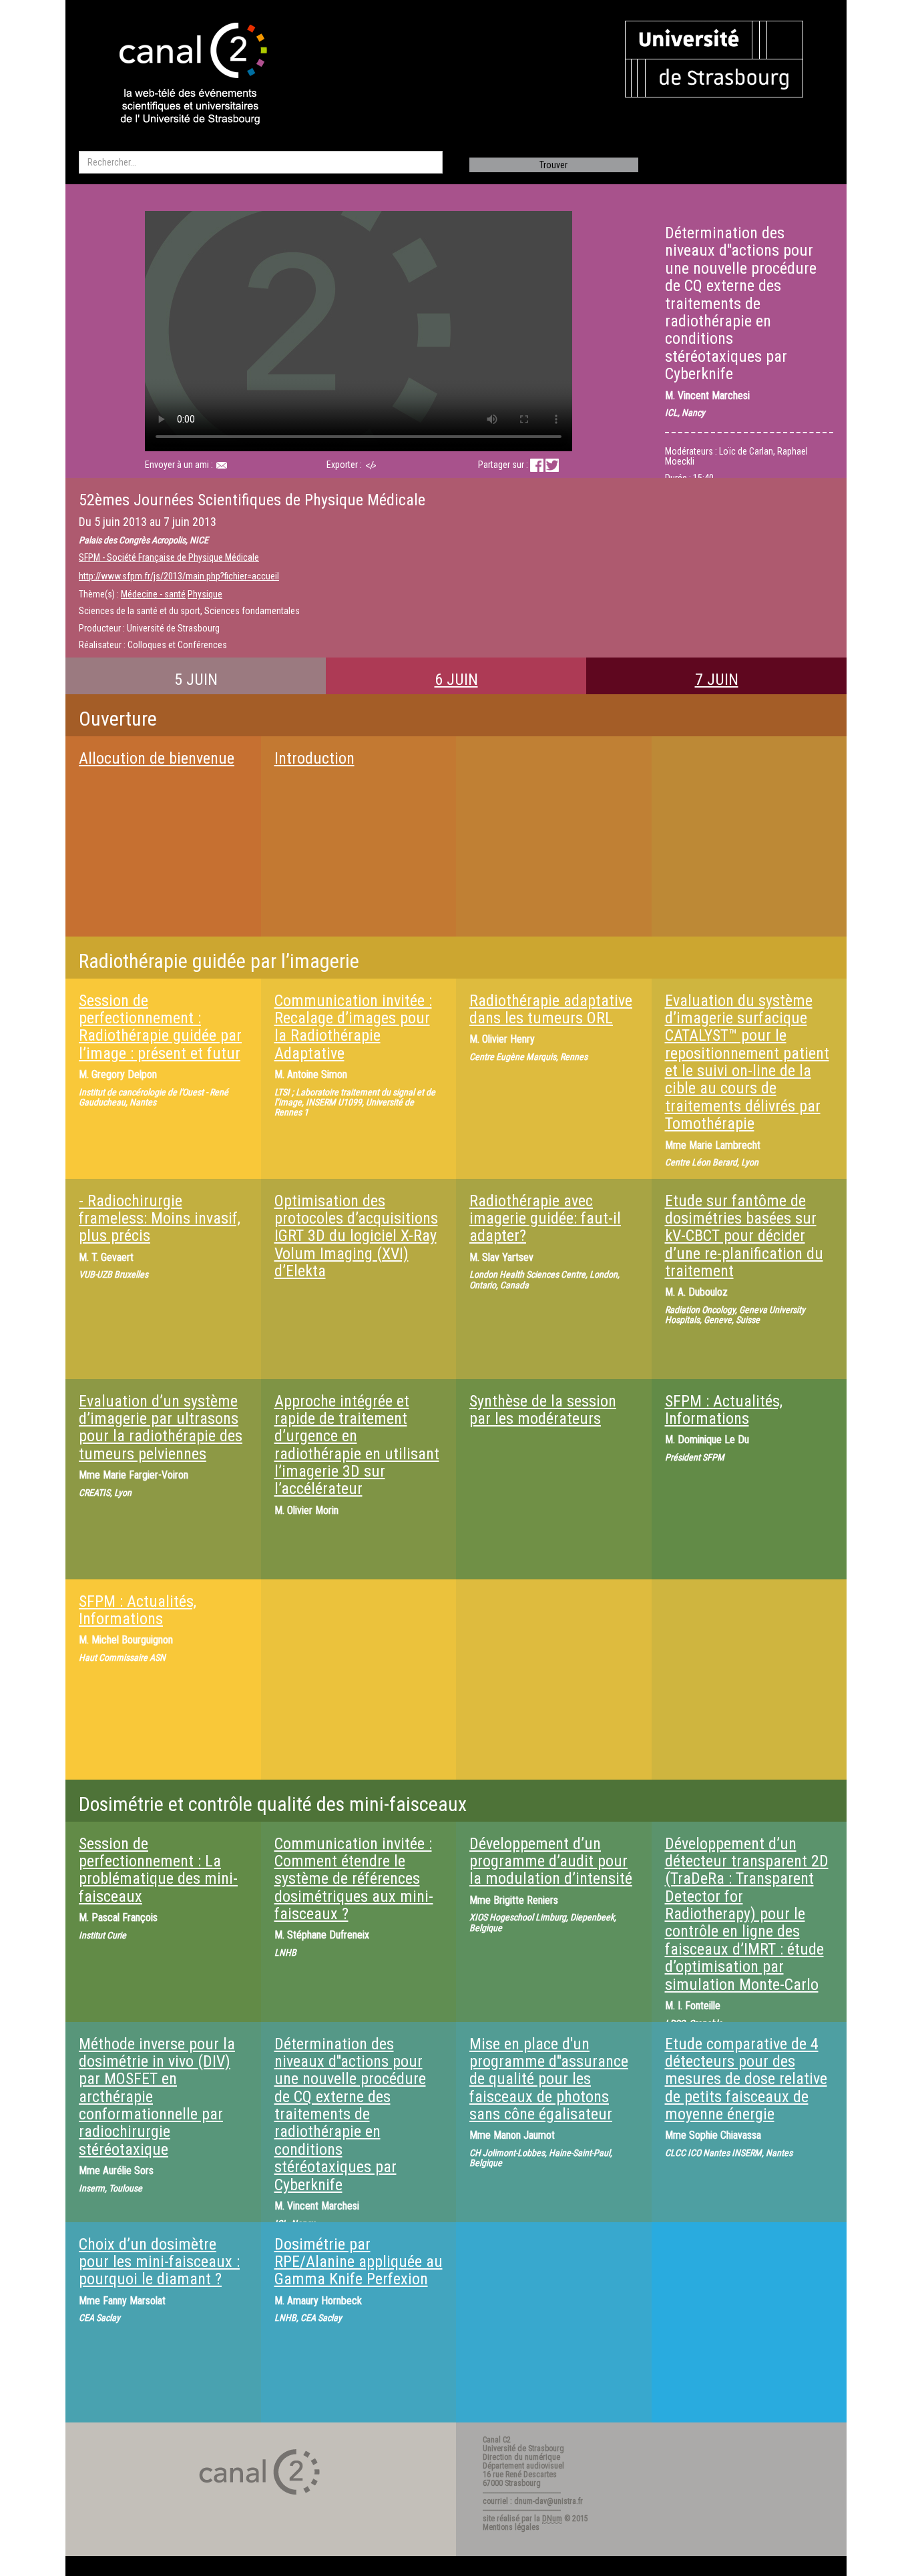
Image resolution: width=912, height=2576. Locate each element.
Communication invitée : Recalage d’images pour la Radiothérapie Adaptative (353, 1027)
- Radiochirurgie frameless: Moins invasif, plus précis (160, 1219)
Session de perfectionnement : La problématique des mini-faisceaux (158, 1870)
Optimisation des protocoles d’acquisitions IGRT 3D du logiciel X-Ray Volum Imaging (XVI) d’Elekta (356, 1236)
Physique (205, 594)
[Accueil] (182, 75)
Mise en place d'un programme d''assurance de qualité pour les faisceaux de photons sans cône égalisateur (549, 2079)
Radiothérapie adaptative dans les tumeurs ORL (551, 1009)
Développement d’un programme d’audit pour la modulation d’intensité (551, 1861)
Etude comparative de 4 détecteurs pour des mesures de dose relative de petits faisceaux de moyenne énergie (746, 2079)
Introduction (314, 758)
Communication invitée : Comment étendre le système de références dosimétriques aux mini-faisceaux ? (354, 1879)
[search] (261, 162)
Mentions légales (511, 2527)
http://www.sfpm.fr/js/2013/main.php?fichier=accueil (179, 576)
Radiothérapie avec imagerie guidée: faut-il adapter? (545, 1219)
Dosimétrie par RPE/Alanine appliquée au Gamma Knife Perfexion (359, 2262)
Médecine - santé (153, 594)
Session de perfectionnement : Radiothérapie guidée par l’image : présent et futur (160, 1027)
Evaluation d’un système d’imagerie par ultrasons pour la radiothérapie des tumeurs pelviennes (161, 1428)
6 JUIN (456, 680)
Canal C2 (497, 2440)
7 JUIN (717, 680)
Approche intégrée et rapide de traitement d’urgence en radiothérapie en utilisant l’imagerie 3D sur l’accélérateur (357, 1445)
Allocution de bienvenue (157, 758)
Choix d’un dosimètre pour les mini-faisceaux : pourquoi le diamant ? (159, 2262)
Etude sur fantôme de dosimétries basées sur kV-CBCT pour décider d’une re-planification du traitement (744, 1236)
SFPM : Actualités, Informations (724, 1410)
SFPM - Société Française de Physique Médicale (169, 557)
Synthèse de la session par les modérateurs (543, 1410)
